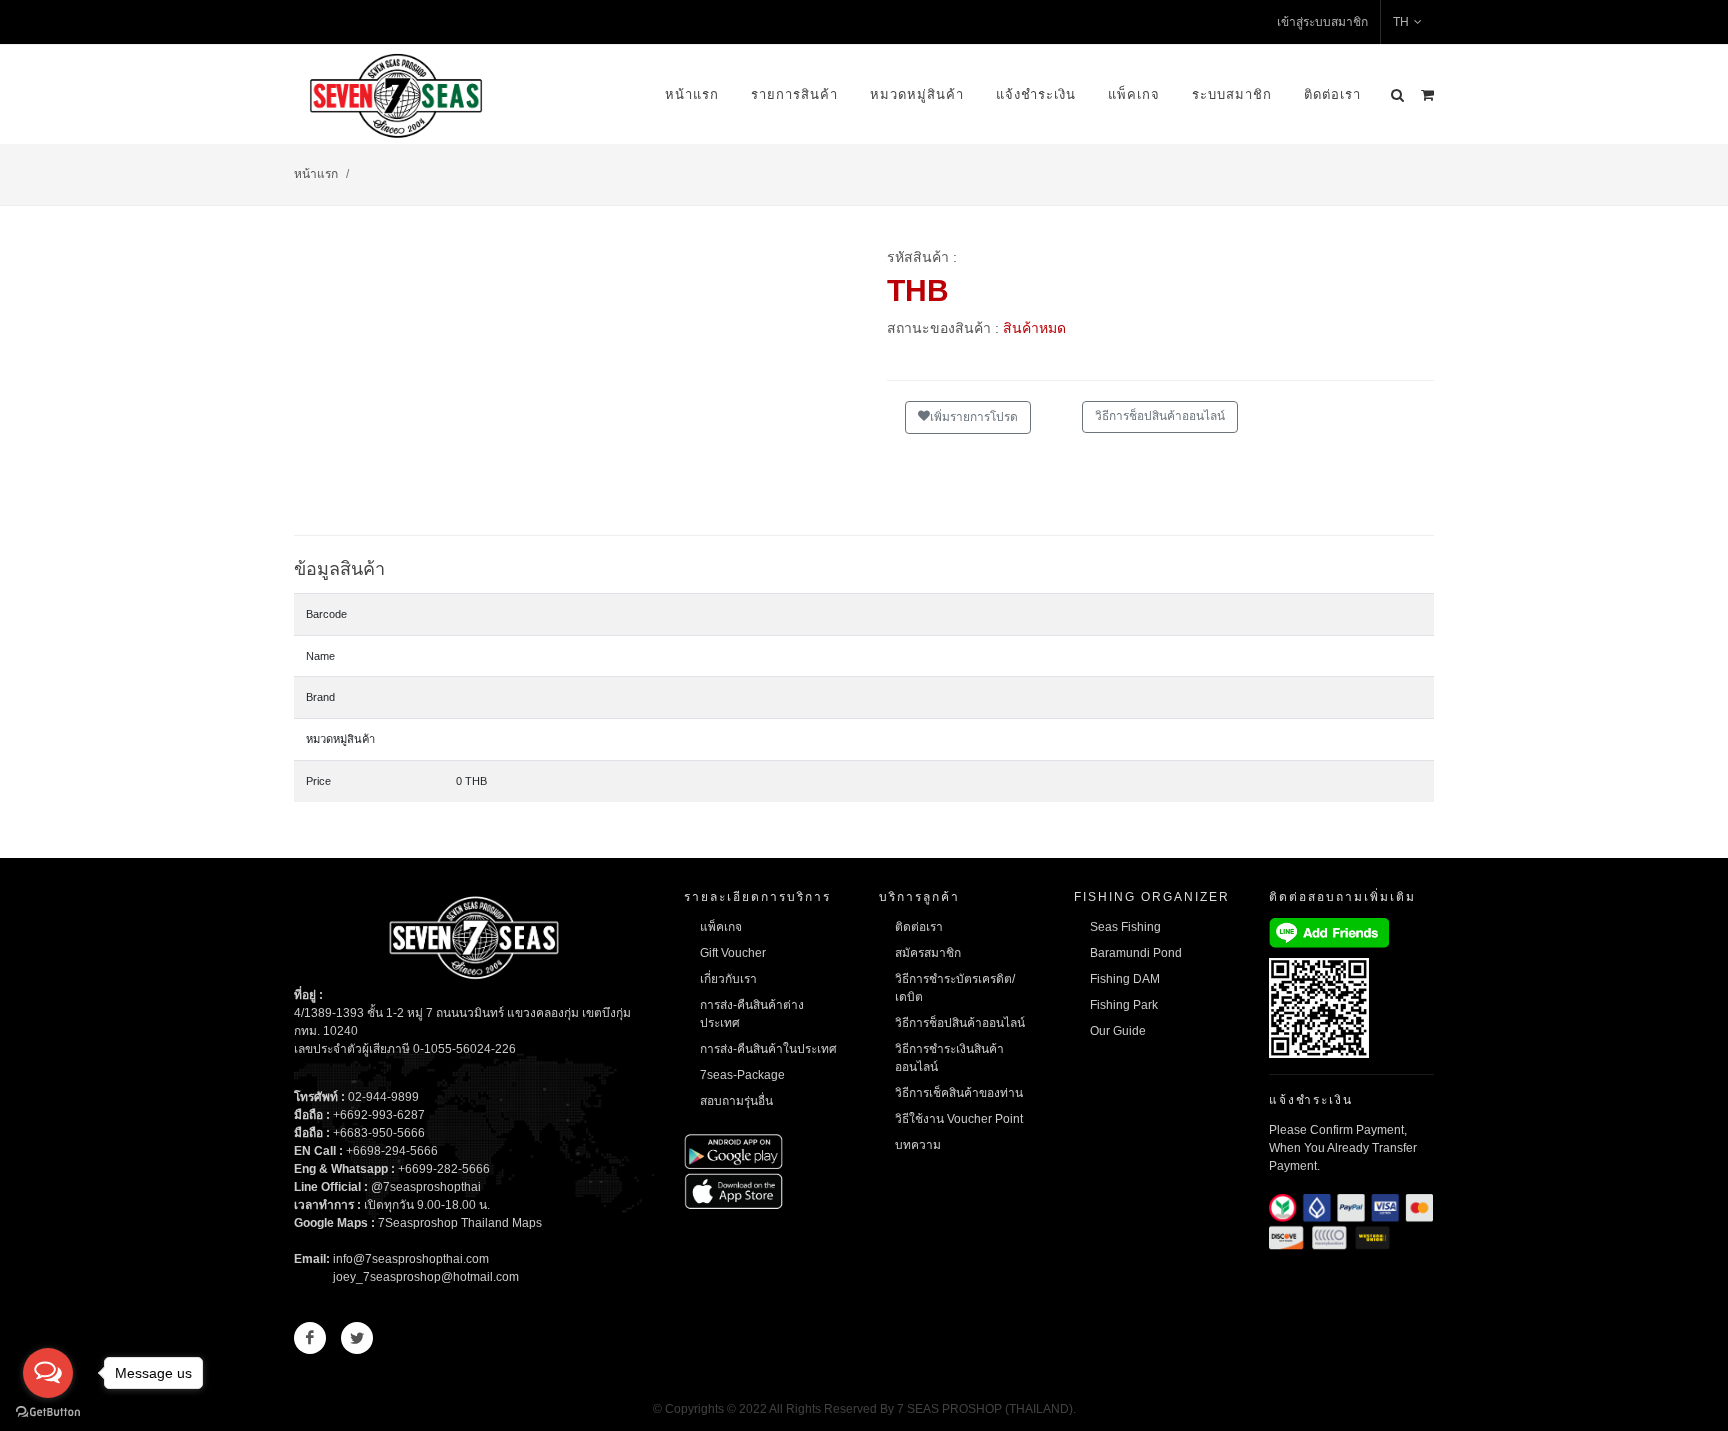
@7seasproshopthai (426, 1187)
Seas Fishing (1125, 927)
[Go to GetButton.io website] (48, 1411)
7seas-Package (742, 1075)
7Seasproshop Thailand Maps (460, 1223)
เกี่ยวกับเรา (728, 979)
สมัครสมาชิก (928, 953)
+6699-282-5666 (444, 1169)
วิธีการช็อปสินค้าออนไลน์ (1160, 416)
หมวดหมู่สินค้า (917, 94)
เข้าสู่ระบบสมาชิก (1322, 22)
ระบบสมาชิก (1232, 94)
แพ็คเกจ (1134, 94)
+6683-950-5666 (379, 1133)
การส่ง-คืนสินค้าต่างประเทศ (752, 1014)
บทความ (918, 1145)
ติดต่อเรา (1332, 94)
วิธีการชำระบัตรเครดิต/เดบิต (955, 988)
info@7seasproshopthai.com (411, 1259)
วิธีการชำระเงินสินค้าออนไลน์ (949, 1058)
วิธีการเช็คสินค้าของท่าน (959, 1093)
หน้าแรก (692, 94)
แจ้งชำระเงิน (1036, 94)
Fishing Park (1124, 1005)
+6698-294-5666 (392, 1151)
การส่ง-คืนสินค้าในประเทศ (768, 1049)
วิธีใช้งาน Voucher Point (959, 1119)
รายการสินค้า (794, 94)
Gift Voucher (733, 953)
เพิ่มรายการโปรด (974, 417)
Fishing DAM (1125, 979)
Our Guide (1118, 1031)
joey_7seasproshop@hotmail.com (426, 1277)
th (1401, 22)
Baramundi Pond (1136, 953)
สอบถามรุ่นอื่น (736, 1101)
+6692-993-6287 (379, 1115)
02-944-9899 (383, 1097)
